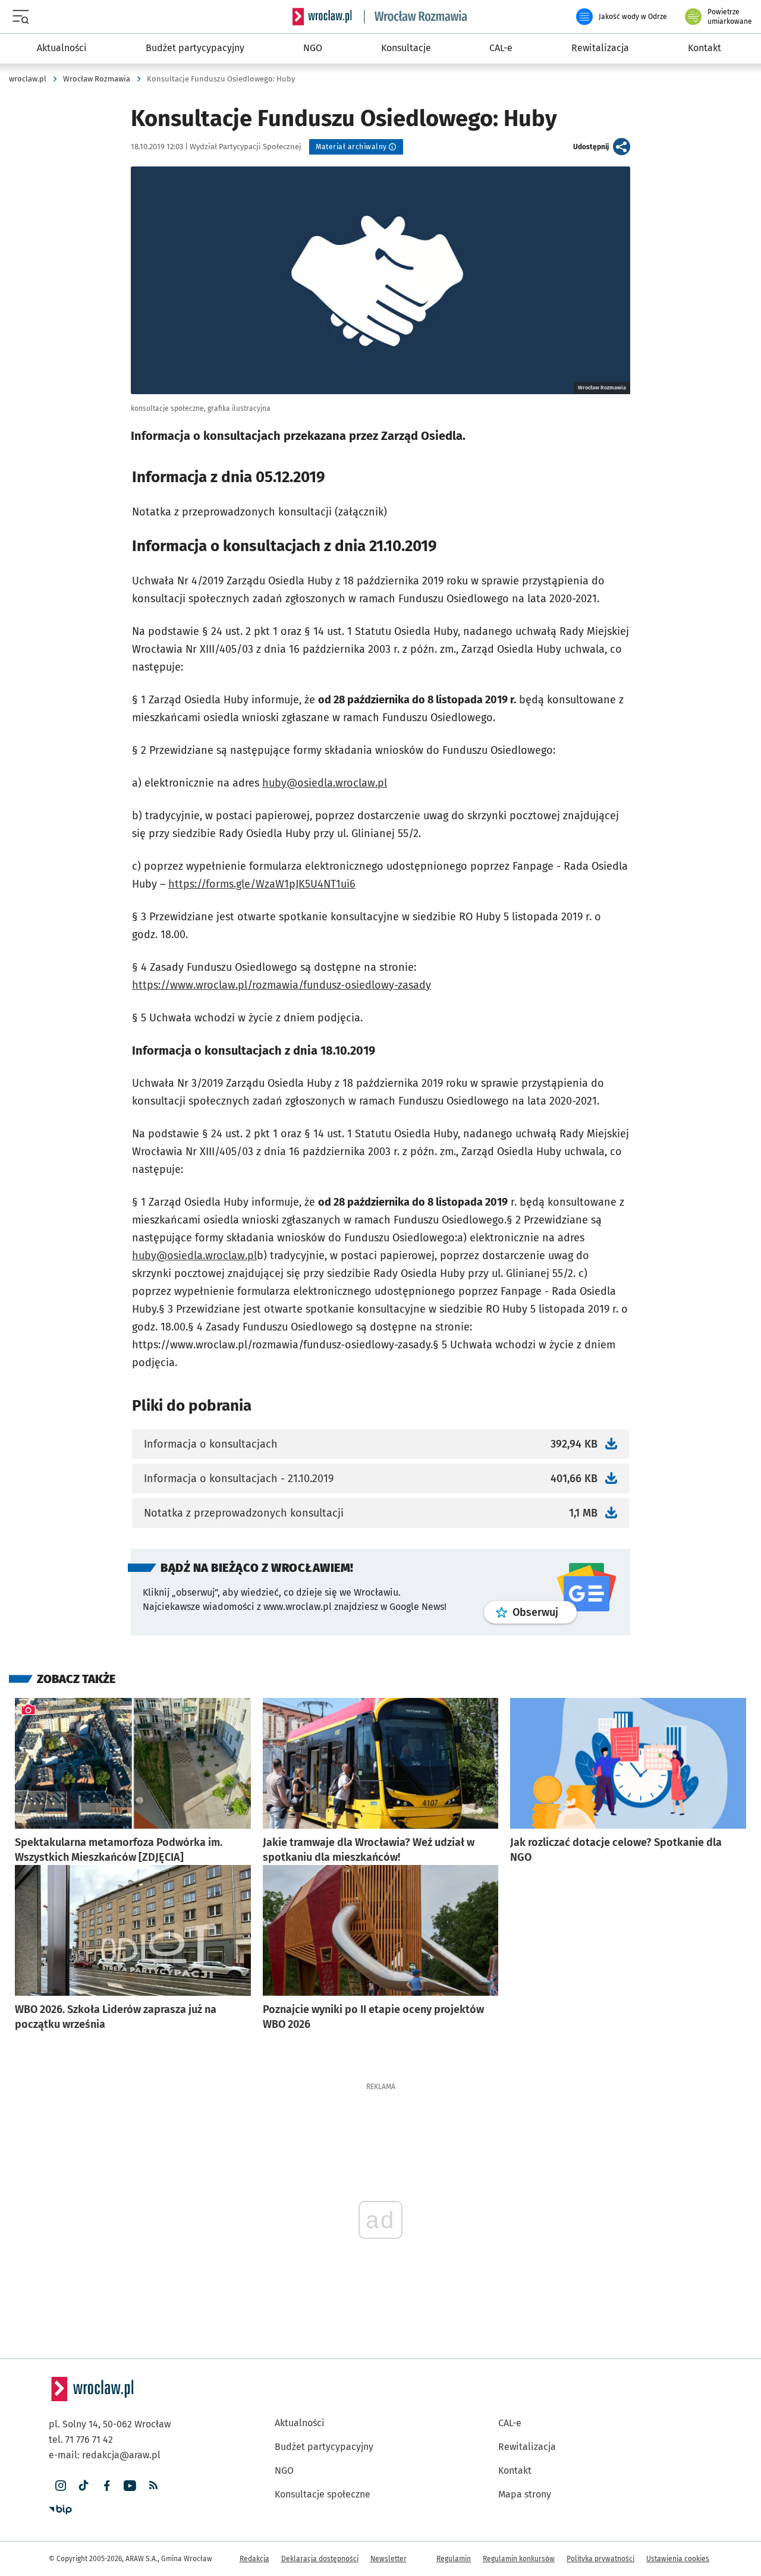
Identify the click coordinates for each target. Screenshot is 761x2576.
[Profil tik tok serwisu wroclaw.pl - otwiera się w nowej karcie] (84, 2486)
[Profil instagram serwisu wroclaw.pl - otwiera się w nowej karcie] (60, 2486)
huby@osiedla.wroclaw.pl (325, 783)
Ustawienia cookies (678, 2559)
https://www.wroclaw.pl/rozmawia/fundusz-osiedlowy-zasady (282, 985)
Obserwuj (545, 1612)
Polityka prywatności (600, 2559)
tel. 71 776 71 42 (81, 2440)
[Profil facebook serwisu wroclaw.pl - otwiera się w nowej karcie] (107, 2486)
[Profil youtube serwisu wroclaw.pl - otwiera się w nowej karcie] (130, 2486)
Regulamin (454, 2559)
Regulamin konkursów (519, 2559)
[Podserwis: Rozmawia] (416, 17)
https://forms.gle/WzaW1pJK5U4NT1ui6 (262, 884)
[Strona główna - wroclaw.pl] (322, 17)
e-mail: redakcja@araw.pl (105, 2455)
